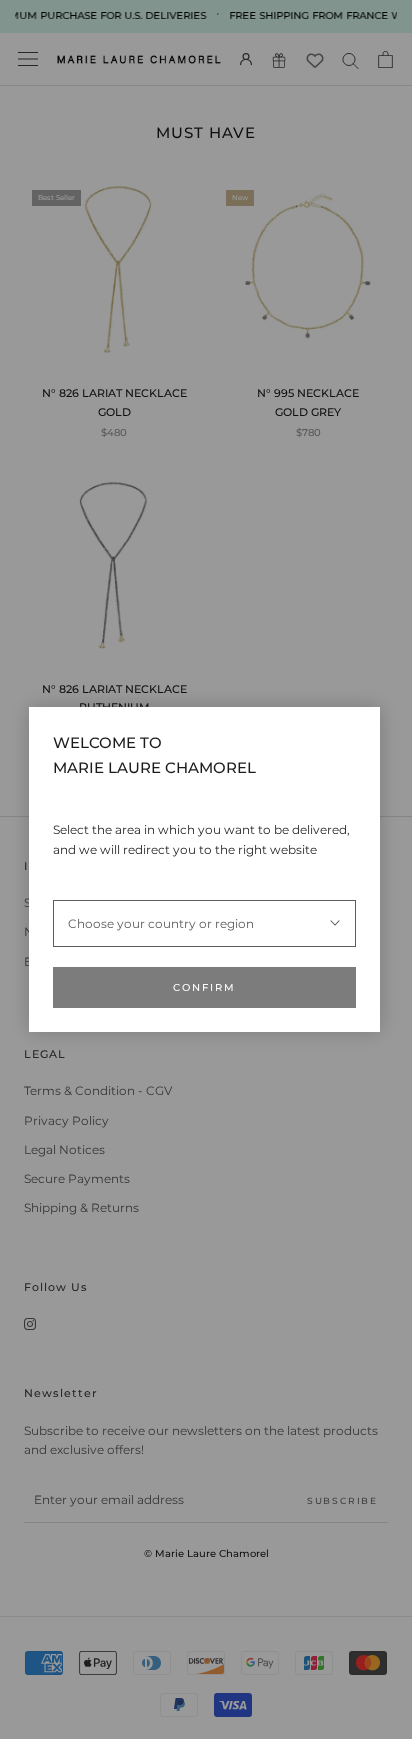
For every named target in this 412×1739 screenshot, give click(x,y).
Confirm (204, 987)
